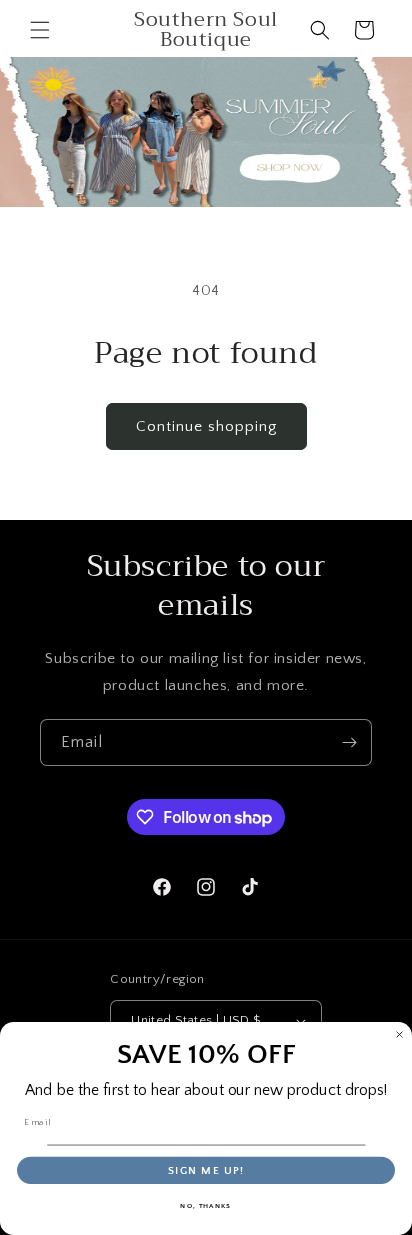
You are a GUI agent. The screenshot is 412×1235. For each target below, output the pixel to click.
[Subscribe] (349, 742)
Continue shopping (206, 426)
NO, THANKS (205, 1206)
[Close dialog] (400, 1034)
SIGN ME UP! (206, 1170)
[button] (40, 30)
